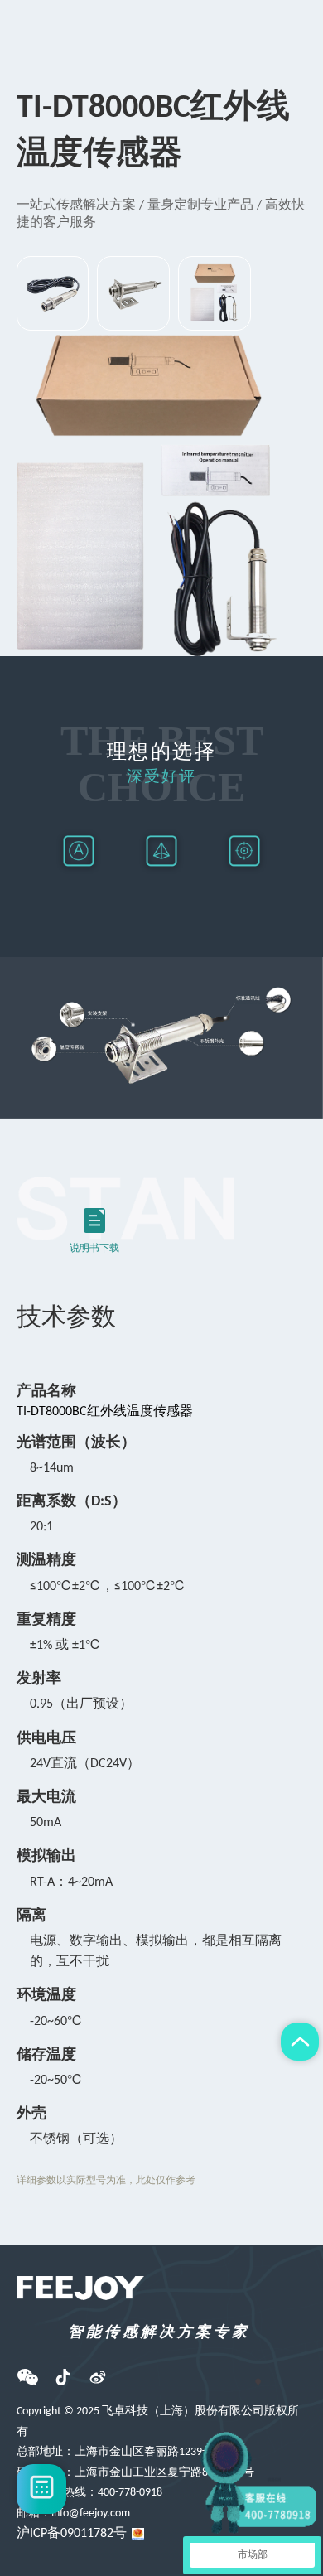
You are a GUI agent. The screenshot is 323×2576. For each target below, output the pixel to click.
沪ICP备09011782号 (72, 2534)
